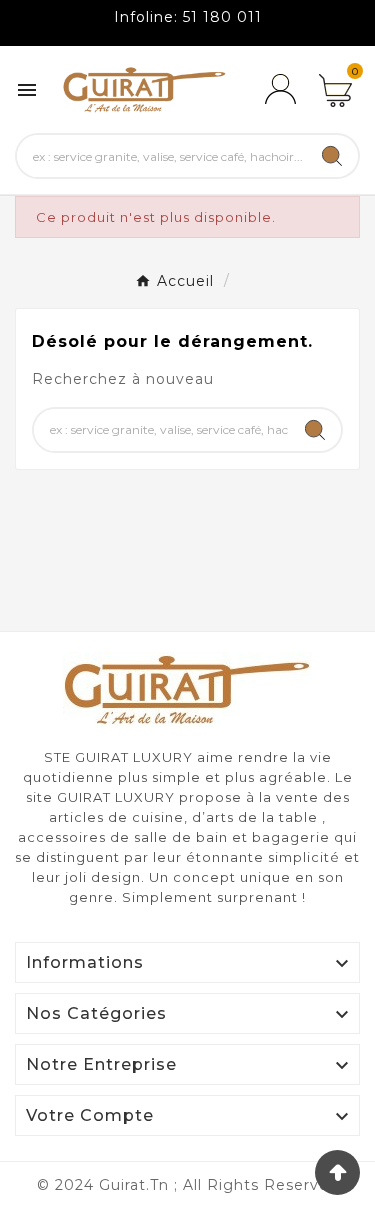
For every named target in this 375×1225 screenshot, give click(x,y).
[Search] (332, 156)
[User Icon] (280, 90)
